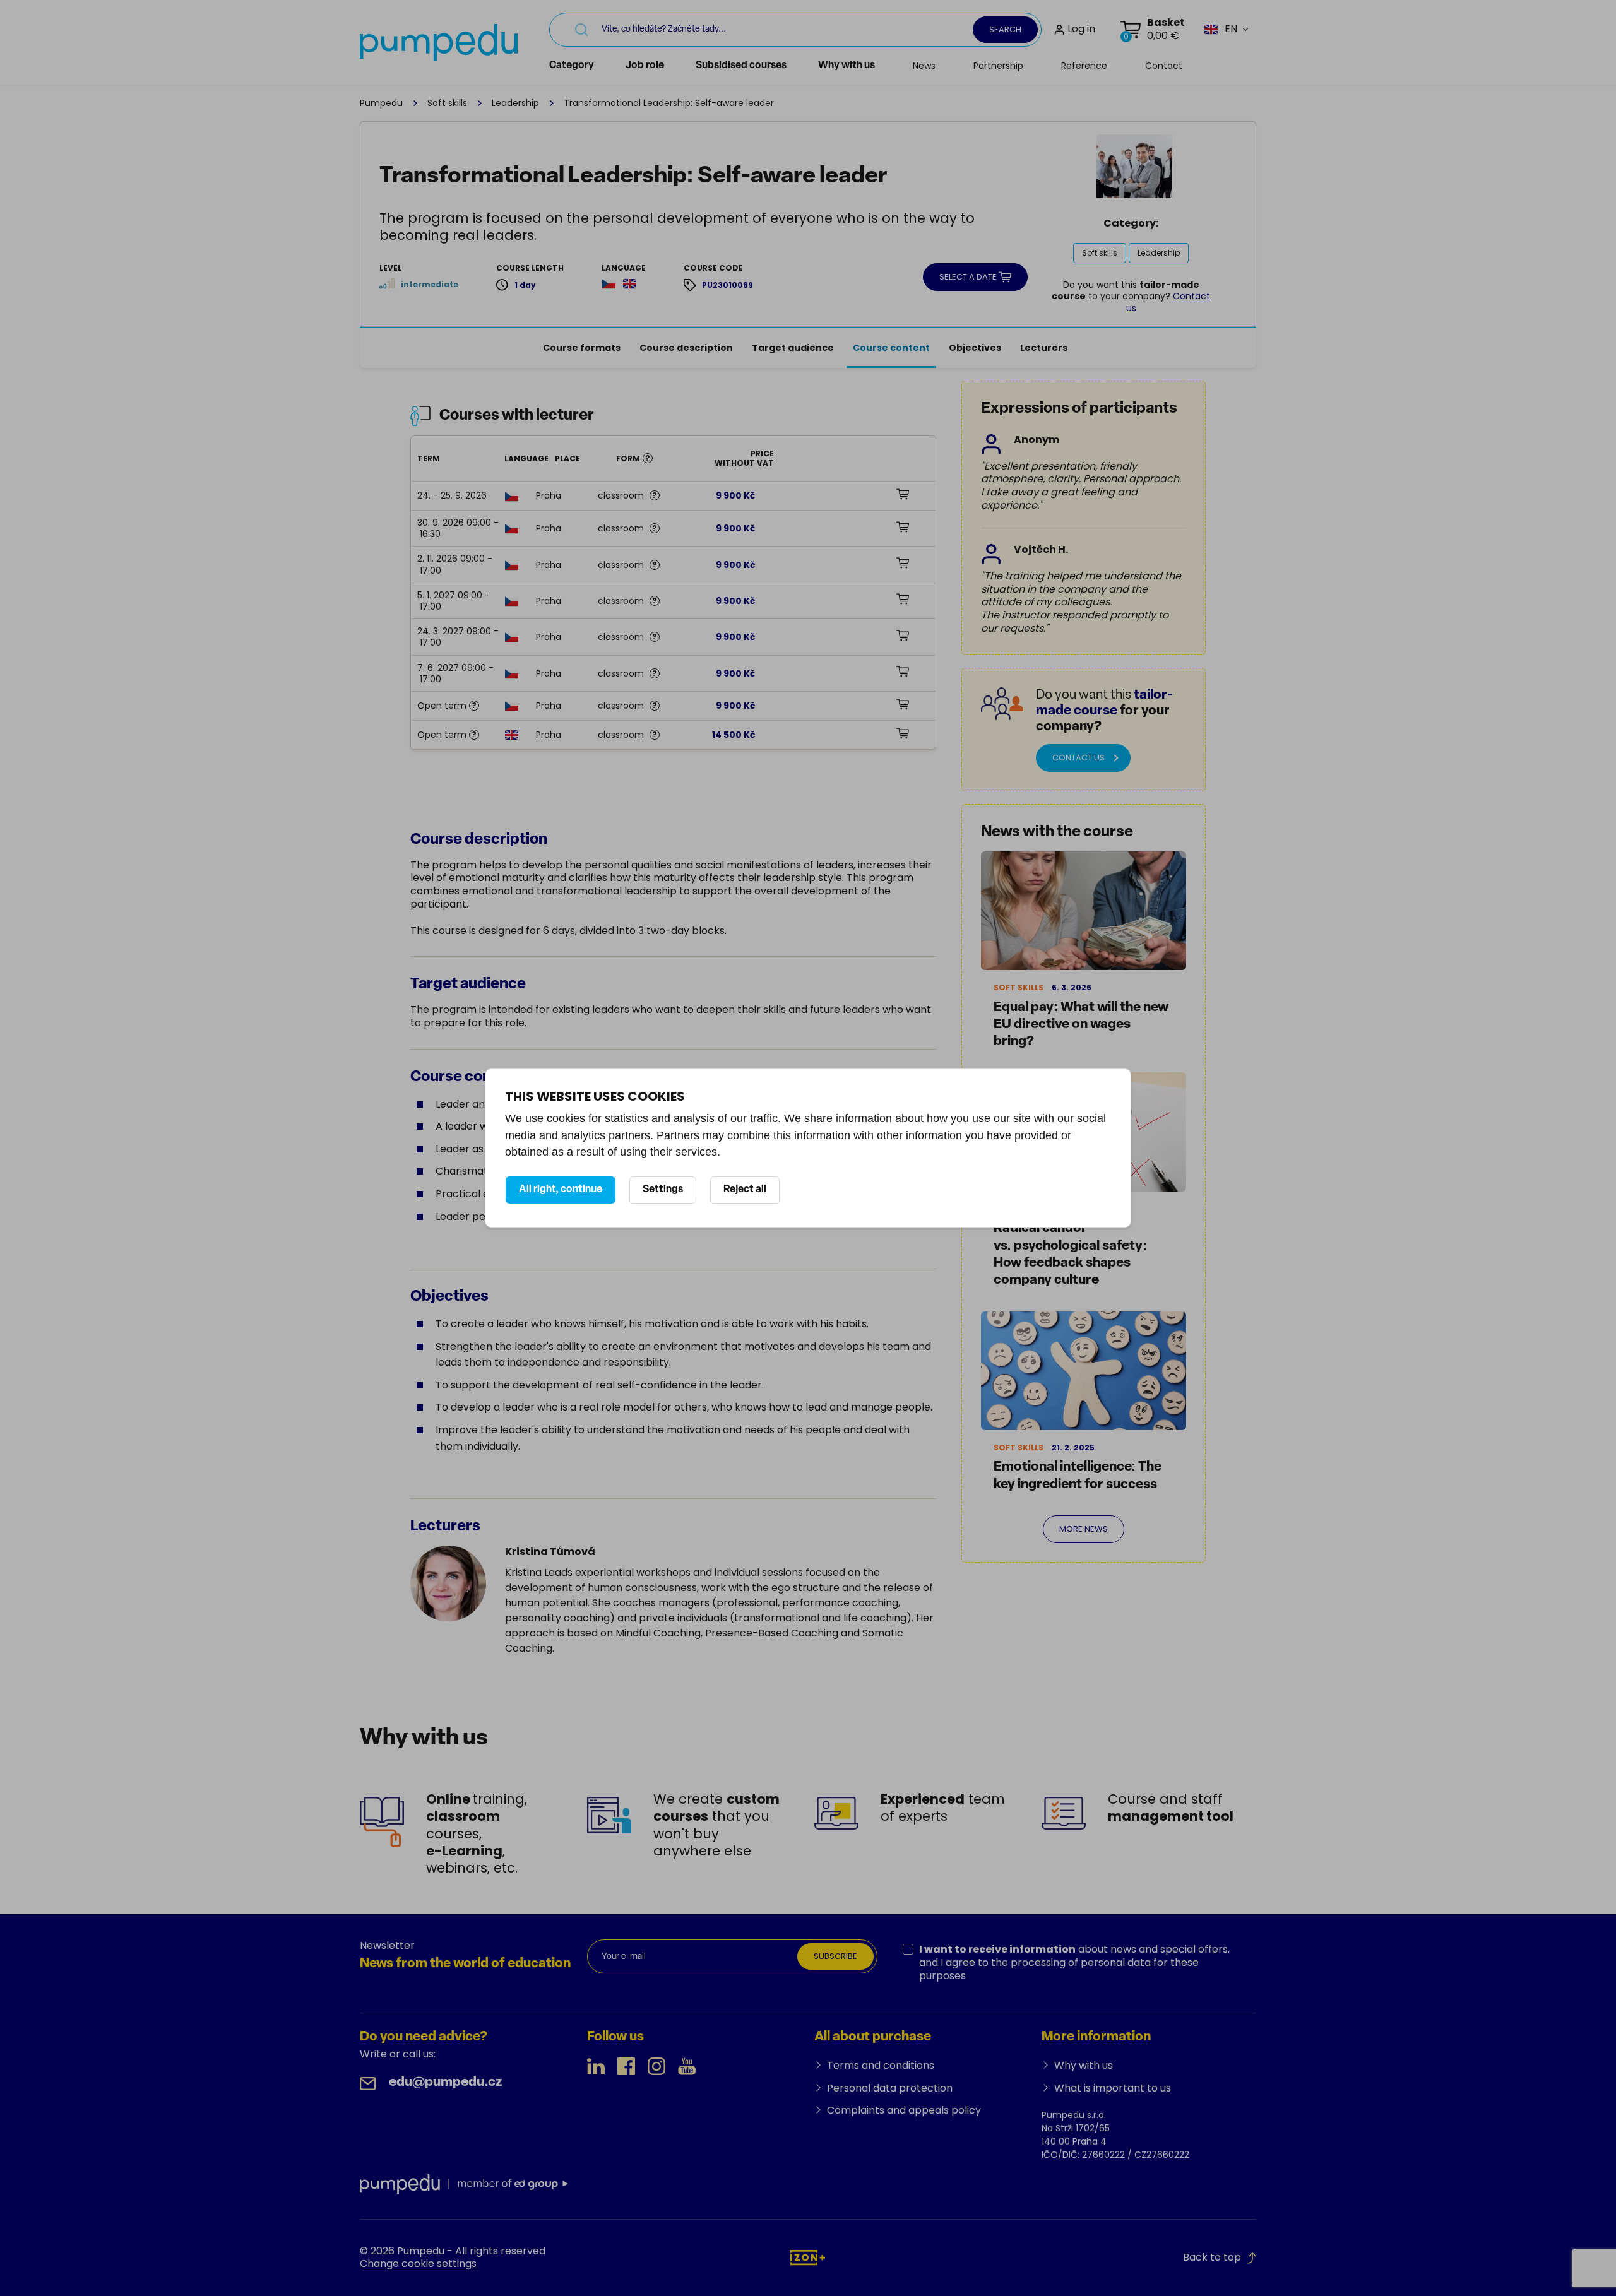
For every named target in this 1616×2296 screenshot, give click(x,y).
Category (572, 66)
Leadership (515, 103)
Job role (645, 66)
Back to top (1212, 2257)
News (924, 66)
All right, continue (561, 1190)
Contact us (1078, 758)
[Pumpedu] (439, 42)
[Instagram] (656, 2066)
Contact (1164, 66)
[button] (1221, 29)
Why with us (847, 66)
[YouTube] (687, 2066)
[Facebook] (626, 2066)
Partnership (998, 66)
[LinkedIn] (596, 2066)
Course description (686, 348)
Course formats (582, 348)
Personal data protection (890, 2088)
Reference (1084, 66)
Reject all (745, 1190)
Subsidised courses (741, 66)
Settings (663, 1190)
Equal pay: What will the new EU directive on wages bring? (1081, 1025)
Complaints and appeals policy (904, 2110)
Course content (891, 348)
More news (1084, 1529)
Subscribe (835, 1956)
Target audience (793, 348)
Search (1005, 29)
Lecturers (1044, 348)
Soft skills (447, 103)
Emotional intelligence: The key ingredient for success (1078, 1476)
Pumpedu (381, 103)
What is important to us (1113, 2088)
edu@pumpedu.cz (446, 2082)
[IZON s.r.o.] (808, 2257)
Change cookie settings (418, 2263)
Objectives (975, 348)
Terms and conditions (881, 2065)
